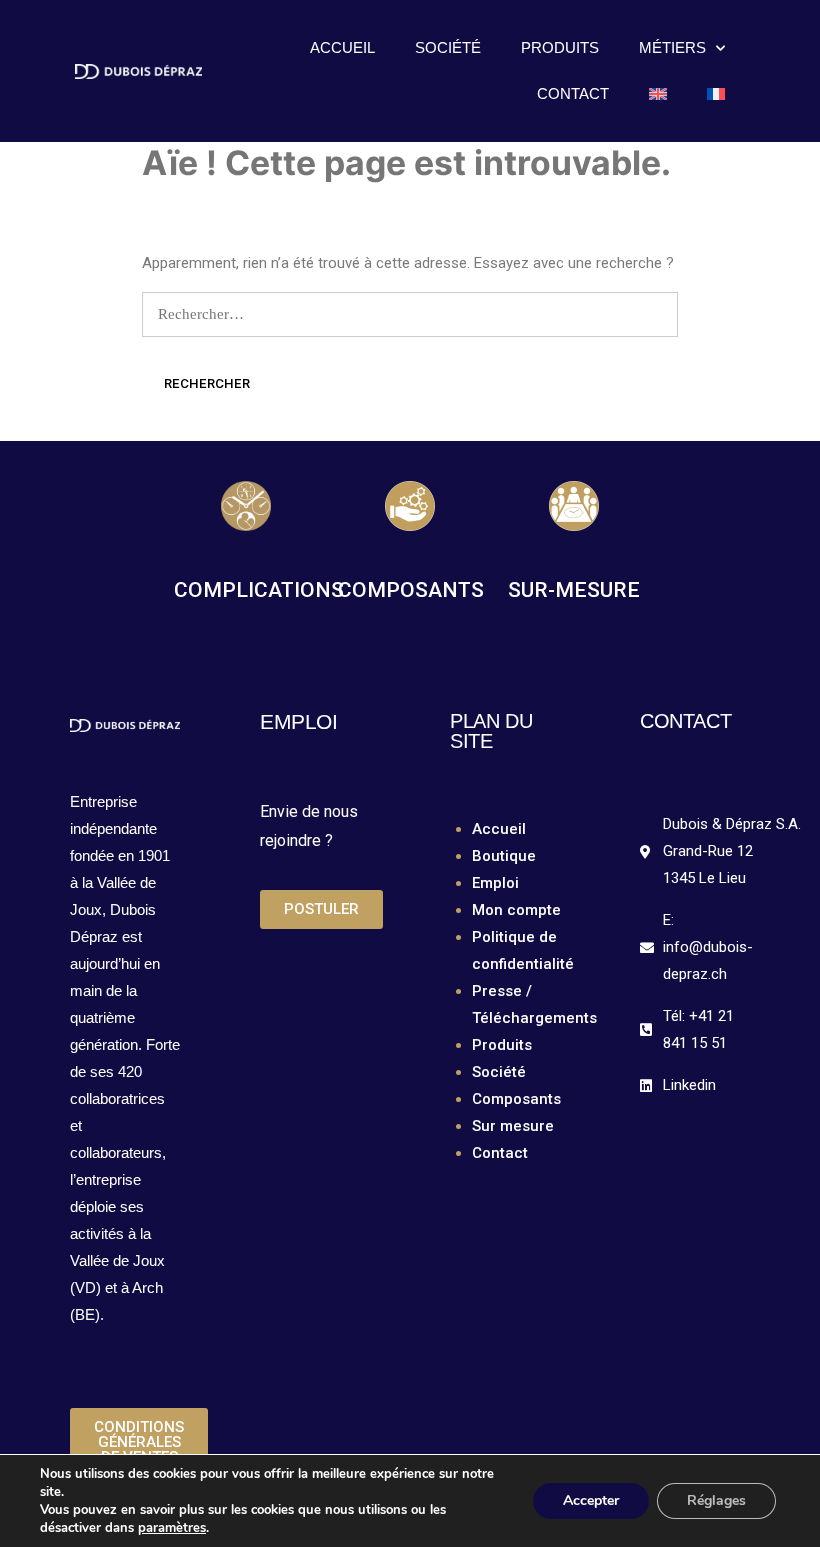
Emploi (495, 883)
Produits (560, 47)
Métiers (672, 47)
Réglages (716, 1500)
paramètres (172, 1528)
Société (448, 47)
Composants (516, 1099)
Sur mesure (513, 1126)
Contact (573, 93)
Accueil (342, 47)
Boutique (504, 856)
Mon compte (516, 910)
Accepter (591, 1500)
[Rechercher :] (410, 314)
